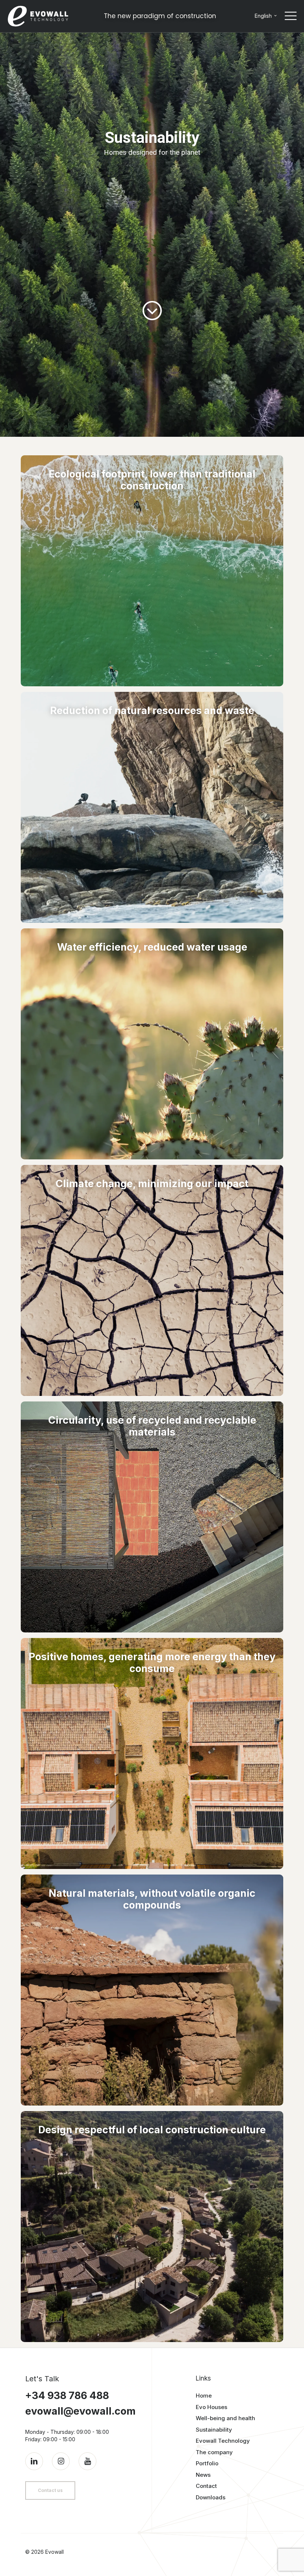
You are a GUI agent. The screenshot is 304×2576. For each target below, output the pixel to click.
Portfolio (207, 2463)
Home (204, 2396)
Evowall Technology (223, 2441)
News (203, 2475)
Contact (206, 2486)
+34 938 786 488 (67, 2396)
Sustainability (214, 2430)
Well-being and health (225, 2418)
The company (214, 2452)
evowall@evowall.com (80, 2411)
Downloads (211, 2497)
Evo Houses (212, 2407)
